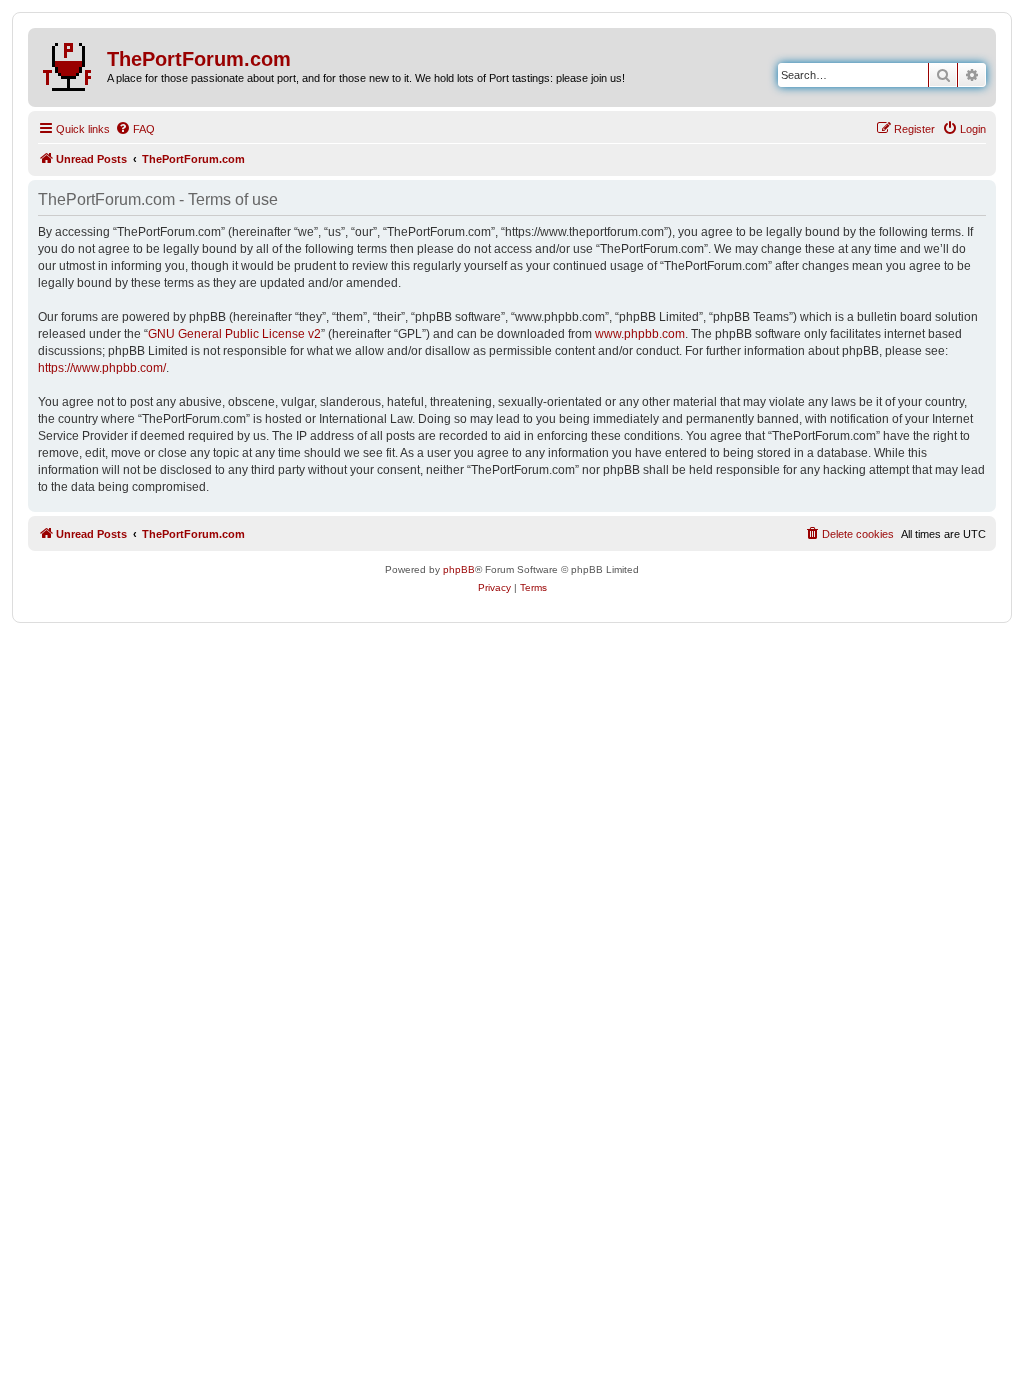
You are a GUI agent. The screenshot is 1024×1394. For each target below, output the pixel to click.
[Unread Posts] (70, 63)
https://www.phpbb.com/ (102, 368)
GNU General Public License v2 (234, 334)
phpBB (459, 569)
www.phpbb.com (640, 334)
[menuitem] (135, 129)
